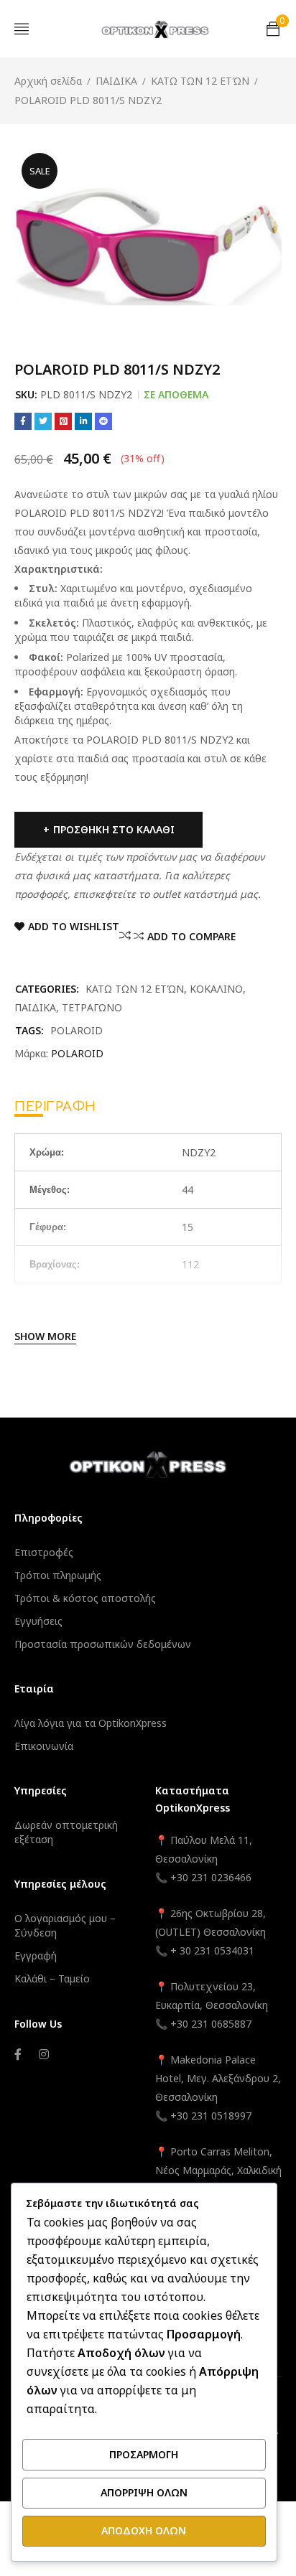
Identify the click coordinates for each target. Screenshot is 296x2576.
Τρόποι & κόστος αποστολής (85, 1598)
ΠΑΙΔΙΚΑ (116, 81)
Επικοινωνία (44, 1746)
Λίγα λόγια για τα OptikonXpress (91, 1723)
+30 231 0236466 (211, 1877)
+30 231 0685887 (211, 2024)
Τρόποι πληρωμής (58, 1575)
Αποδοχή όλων (144, 2530)
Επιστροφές (44, 1552)
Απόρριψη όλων (144, 2492)
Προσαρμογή (144, 2454)
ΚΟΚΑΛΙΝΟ (216, 989)
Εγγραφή (36, 1956)
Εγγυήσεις (38, 1621)
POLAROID (77, 1030)
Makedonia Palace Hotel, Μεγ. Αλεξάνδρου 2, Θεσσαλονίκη (218, 2078)
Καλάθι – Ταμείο (52, 1978)
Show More (45, 1336)
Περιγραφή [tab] (55, 1107)
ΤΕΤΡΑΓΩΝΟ (92, 1007)
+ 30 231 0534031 (212, 1950)
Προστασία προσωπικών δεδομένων (103, 1644)
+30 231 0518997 (211, 2116)
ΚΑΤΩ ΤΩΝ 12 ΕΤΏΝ (200, 81)
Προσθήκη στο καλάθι (114, 829)
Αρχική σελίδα (48, 81)
